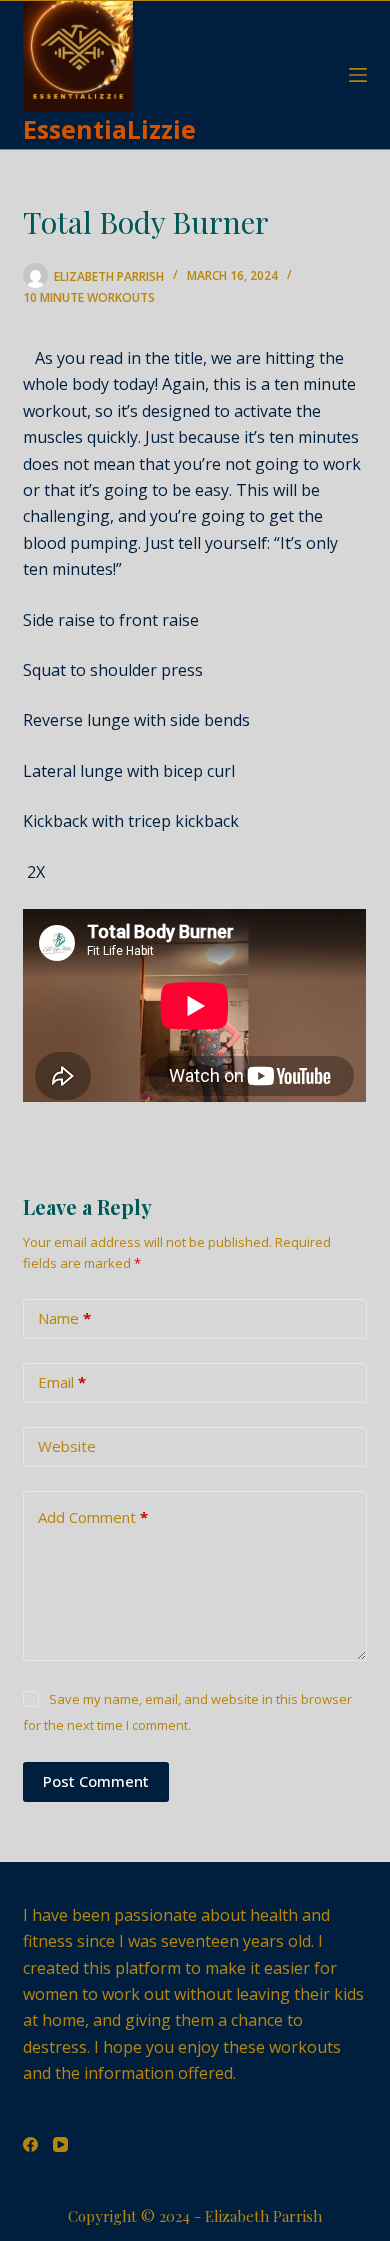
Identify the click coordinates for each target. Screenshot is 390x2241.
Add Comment (93, 1517)
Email (62, 1382)
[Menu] (358, 75)
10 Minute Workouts (89, 297)
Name (64, 1318)
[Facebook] (30, 2144)
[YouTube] (60, 2144)
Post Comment (96, 1781)
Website (67, 1446)
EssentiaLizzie (109, 129)
